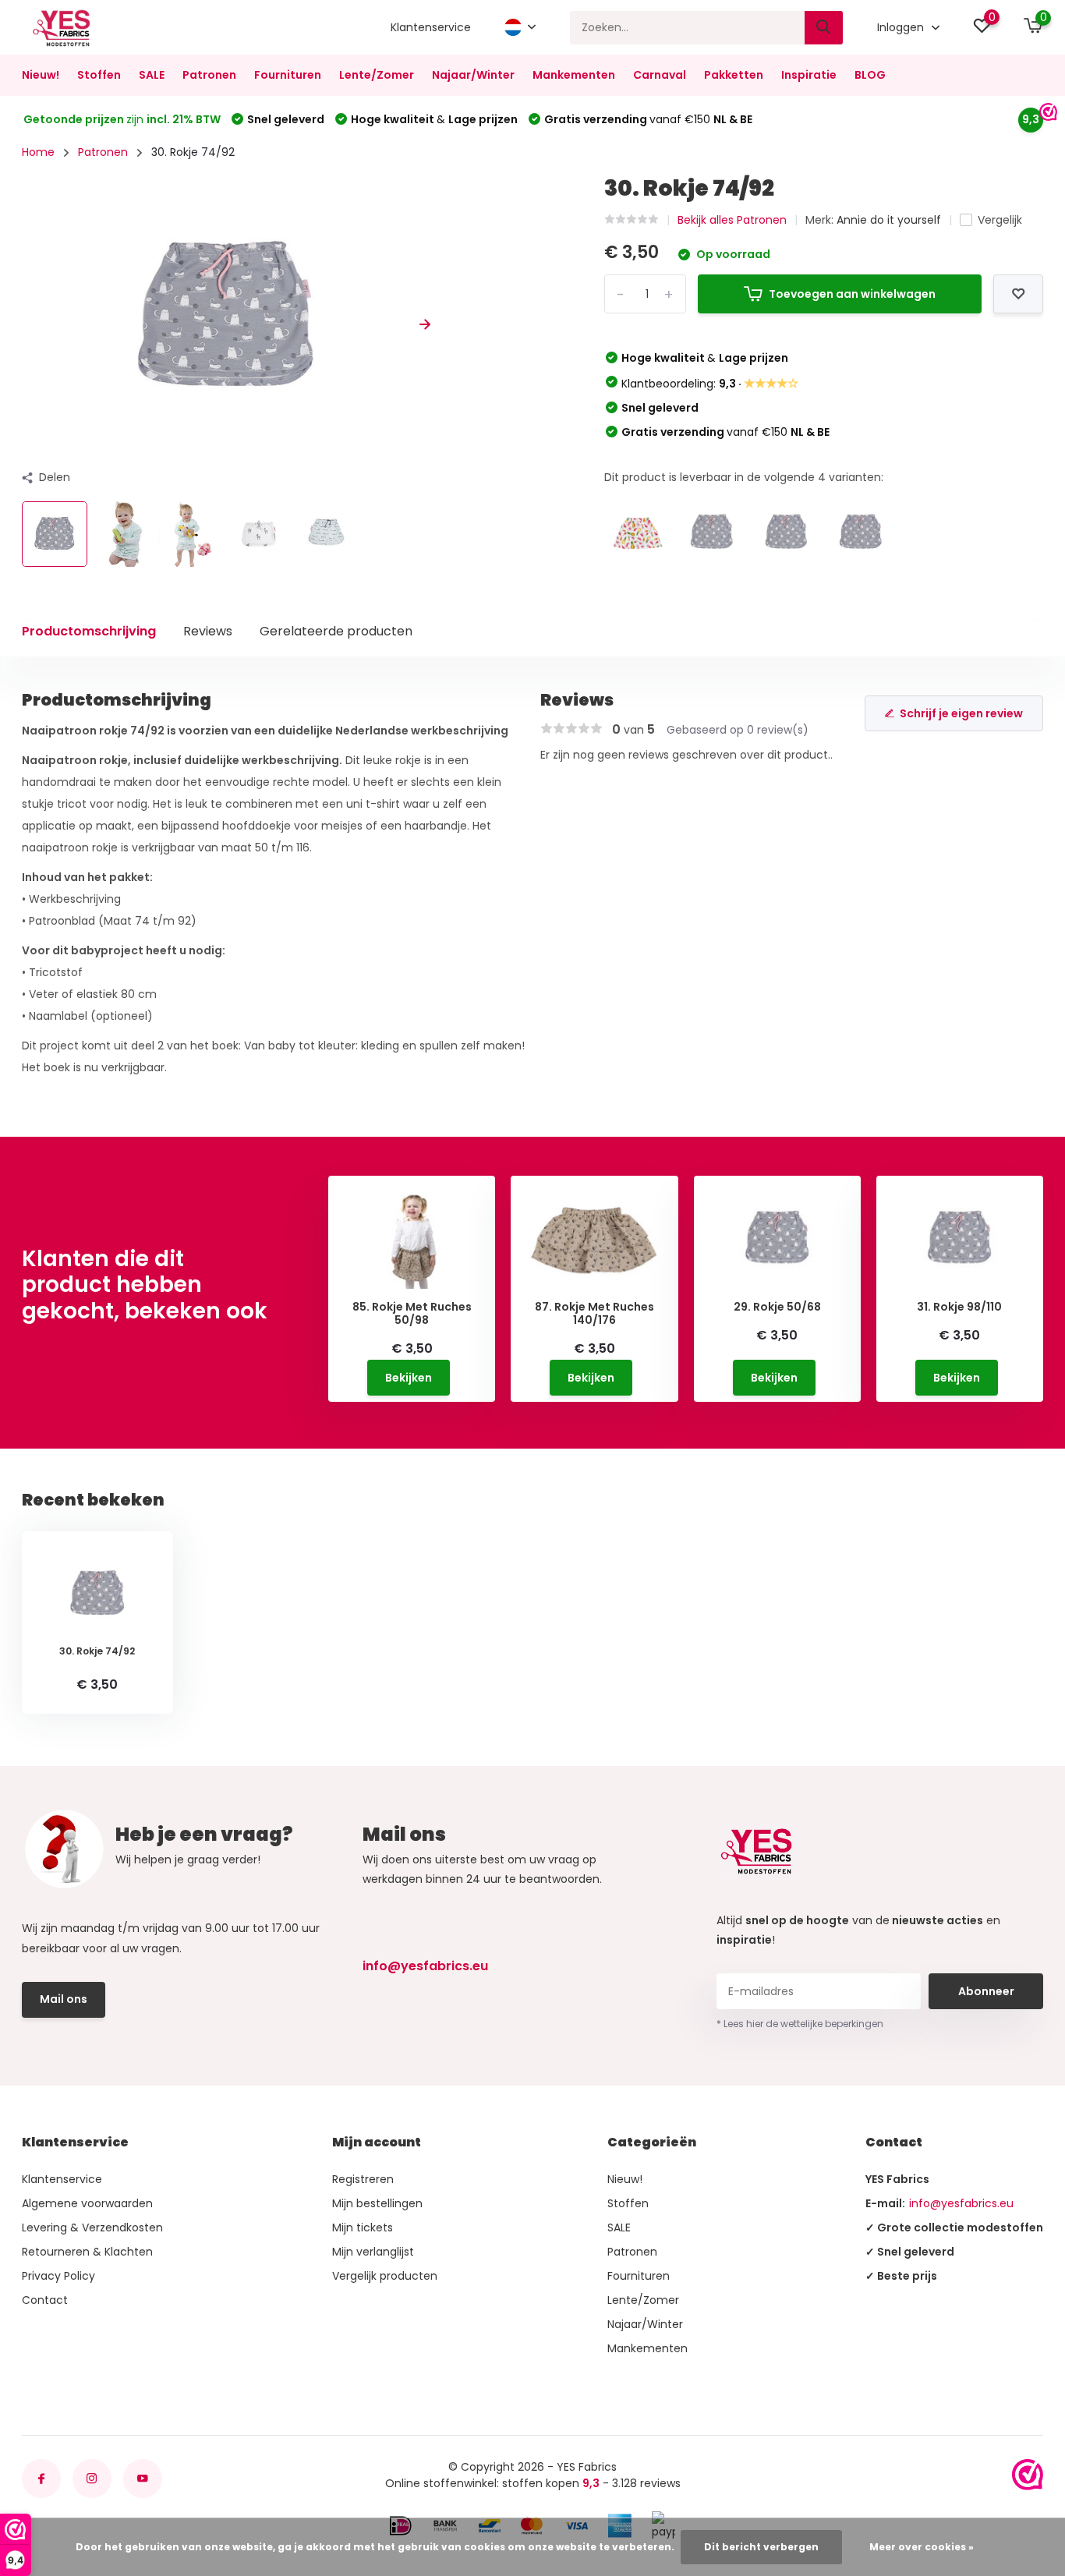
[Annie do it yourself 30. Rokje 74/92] (712, 533)
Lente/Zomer (377, 75)
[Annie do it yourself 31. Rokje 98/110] (787, 533)
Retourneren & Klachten (87, 2252)
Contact (45, 2300)
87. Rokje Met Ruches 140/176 (594, 1314)
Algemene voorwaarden (87, 2203)
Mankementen (574, 75)
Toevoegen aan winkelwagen (852, 294)
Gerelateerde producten (336, 631)
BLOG (870, 75)
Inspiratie (809, 75)
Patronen (209, 75)
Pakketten (734, 75)
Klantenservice (431, 27)
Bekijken (409, 1378)
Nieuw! (41, 75)
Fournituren (288, 75)
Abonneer (986, 1991)
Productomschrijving (89, 631)
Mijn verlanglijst (373, 2252)
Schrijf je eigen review (961, 713)
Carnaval (660, 75)
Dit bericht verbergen (761, 2547)
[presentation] (27, 325)
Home (38, 152)
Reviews (208, 631)
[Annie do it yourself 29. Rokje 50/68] (861, 533)
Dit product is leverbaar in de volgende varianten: (744, 477)
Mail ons (64, 1999)
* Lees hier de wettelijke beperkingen (800, 2024)
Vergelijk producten (385, 2276)
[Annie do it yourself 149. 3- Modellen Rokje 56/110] (638, 533)
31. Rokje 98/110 (959, 1307)
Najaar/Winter (473, 75)
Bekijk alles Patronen (732, 220)
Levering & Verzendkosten (92, 2227)
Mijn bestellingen (377, 2203)
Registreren (363, 2179)
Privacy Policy (58, 2276)
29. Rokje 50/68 (777, 1307)
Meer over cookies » (922, 2547)
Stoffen (99, 75)
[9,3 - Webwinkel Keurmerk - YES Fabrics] (1028, 2475)
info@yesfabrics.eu (425, 1966)
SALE (152, 75)
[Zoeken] (824, 28)
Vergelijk (1000, 220)
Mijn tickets (363, 2227)
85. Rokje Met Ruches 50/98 (412, 1314)
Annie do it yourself (889, 220)
